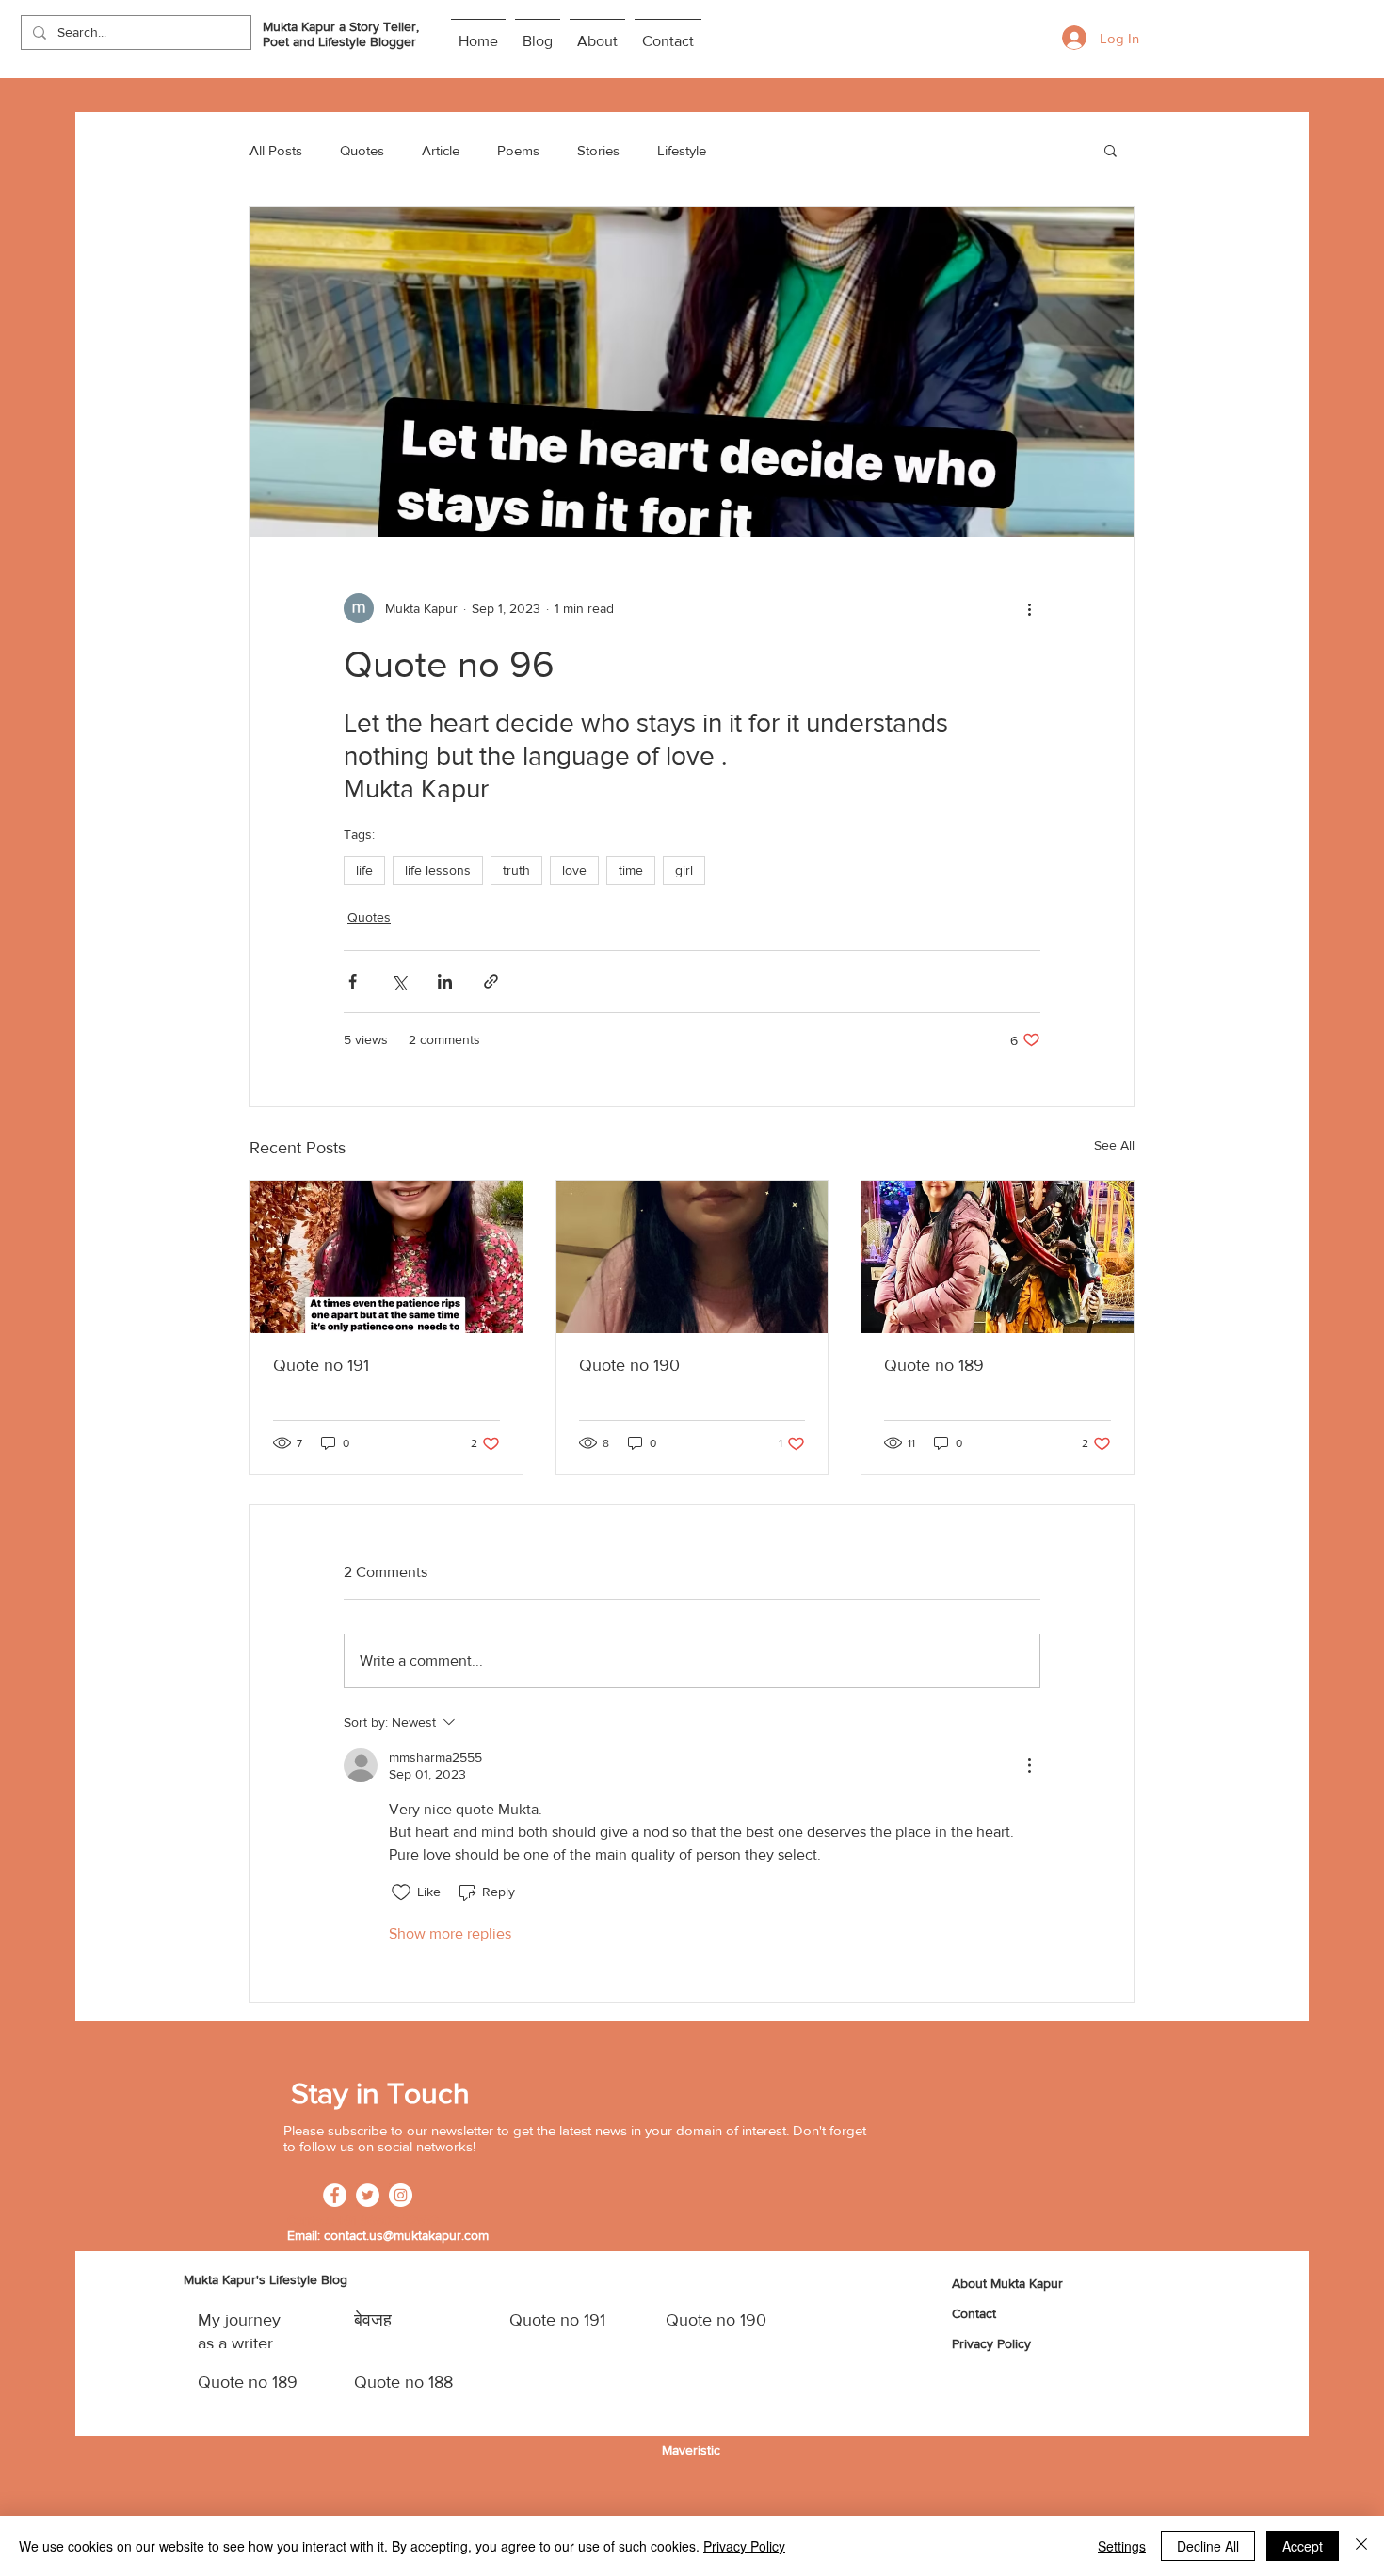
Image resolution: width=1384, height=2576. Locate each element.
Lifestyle (682, 150)
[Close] (1361, 2546)
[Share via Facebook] (353, 982)
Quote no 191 (321, 1365)
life (364, 870)
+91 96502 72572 (388, 2220)
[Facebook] (335, 2195)
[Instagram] (401, 2195)
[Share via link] (491, 982)
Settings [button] (1122, 2546)
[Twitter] (368, 2195)
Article (441, 150)
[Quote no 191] (386, 1257)
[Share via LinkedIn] (445, 982)
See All (1114, 1145)
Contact (974, 2313)
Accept (1303, 2546)
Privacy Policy (744, 2546)
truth (516, 870)
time (631, 870)
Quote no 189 (934, 1365)
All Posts (276, 150)
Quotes (362, 150)
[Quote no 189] (998, 1257)
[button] (1110, 150)
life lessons (438, 870)
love (574, 870)
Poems (518, 150)
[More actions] (1029, 608)
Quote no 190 (629, 1365)
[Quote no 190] (692, 1257)
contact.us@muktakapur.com (406, 2235)
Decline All (1208, 2546)
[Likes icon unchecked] (401, 1892)
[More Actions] (1029, 1765)
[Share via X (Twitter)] (399, 982)
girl (684, 870)
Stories (598, 150)
